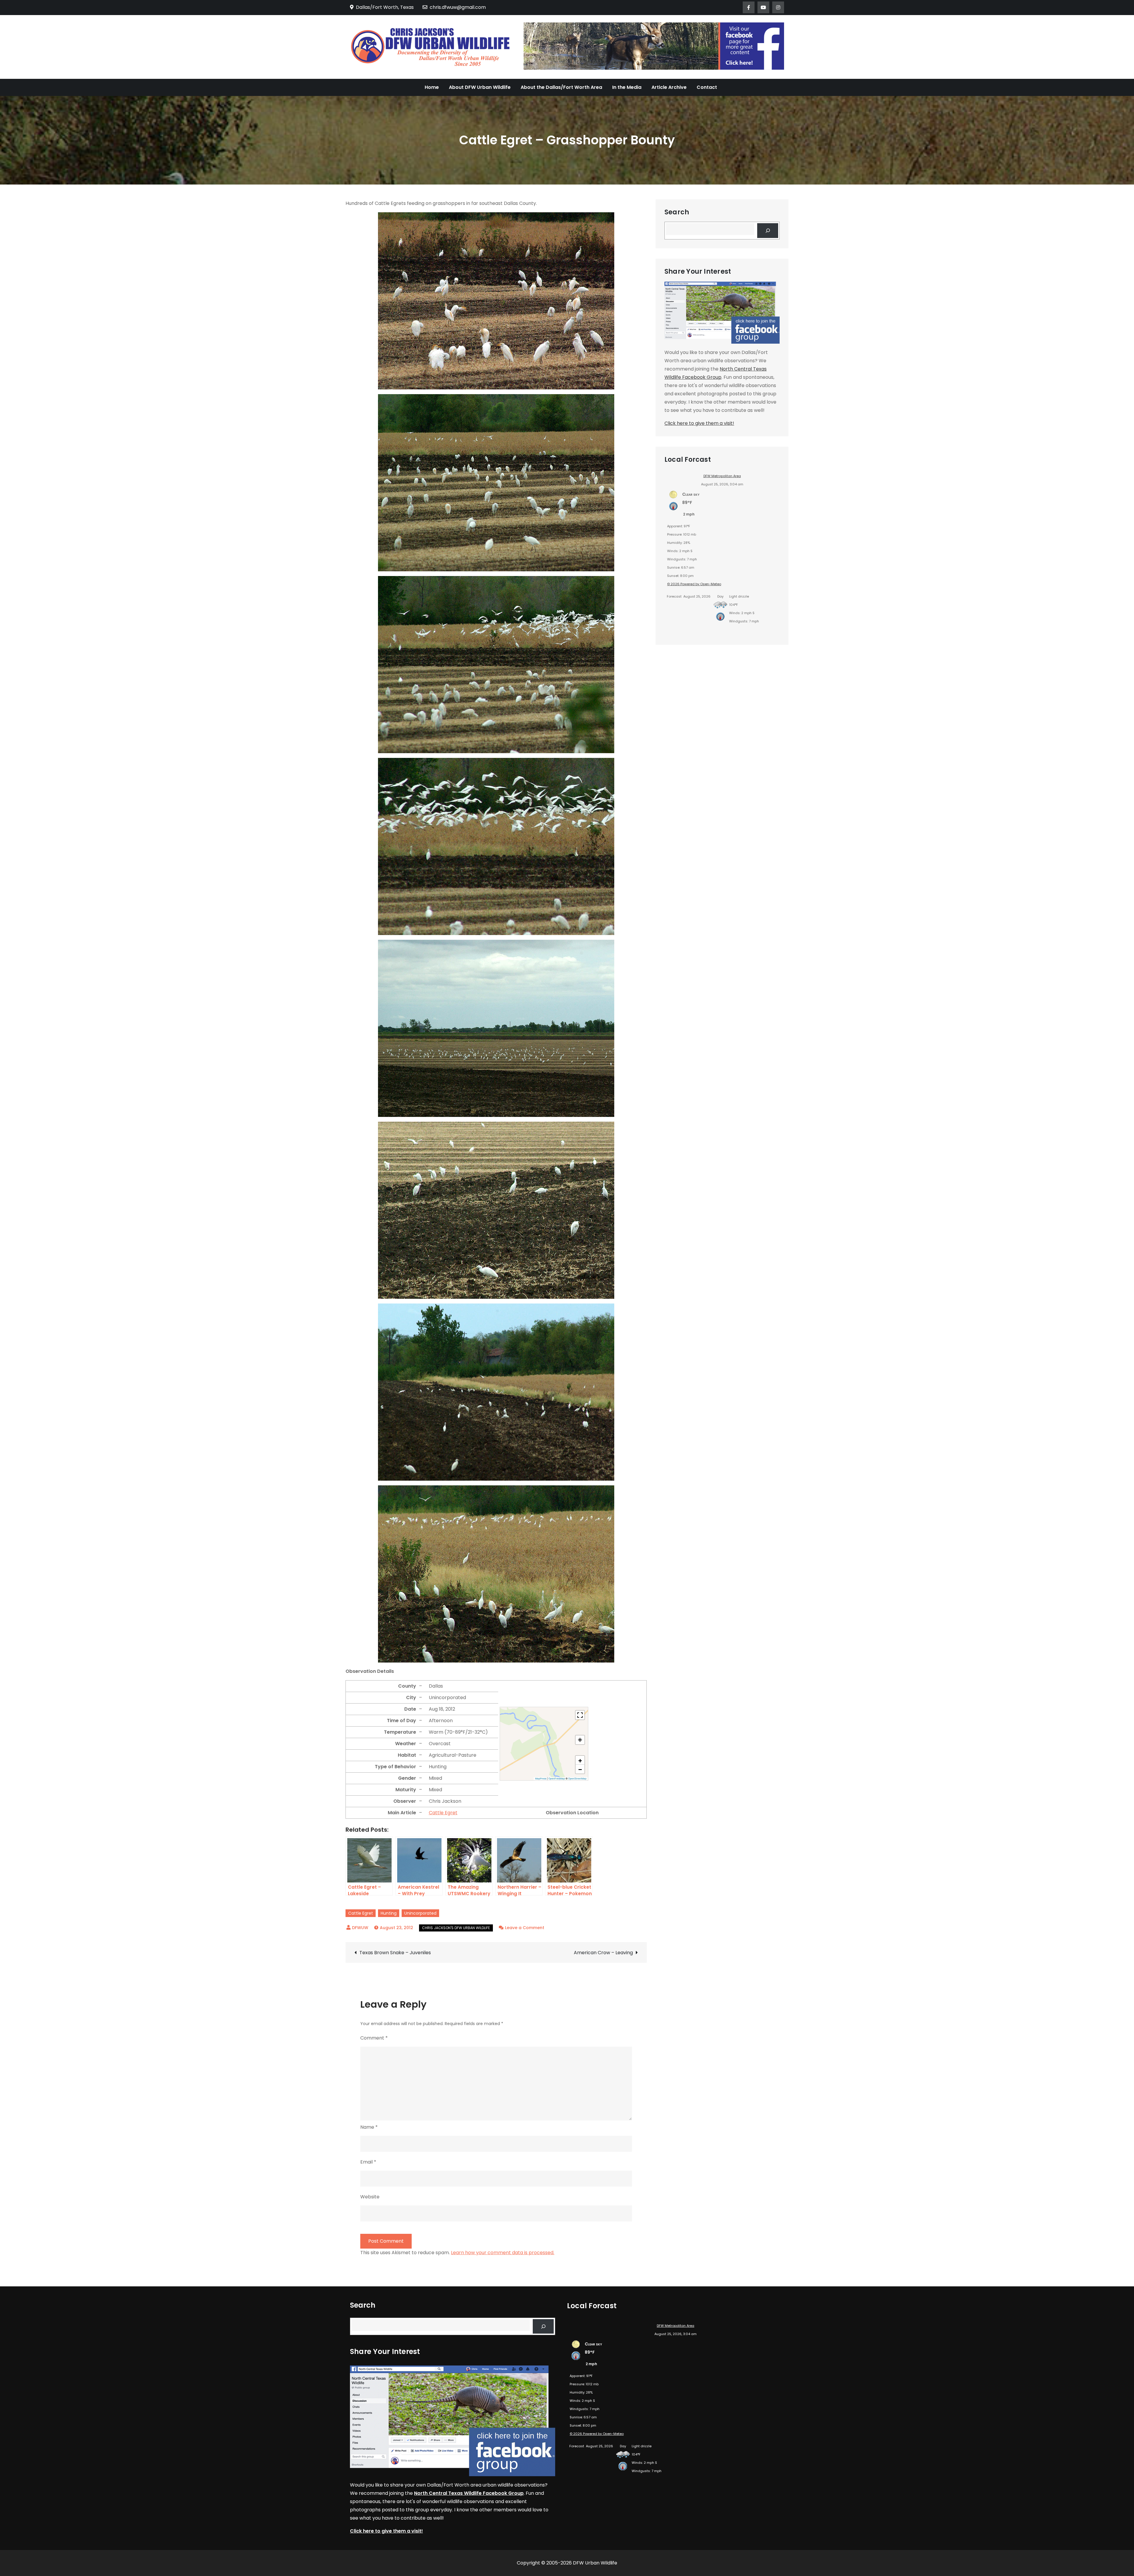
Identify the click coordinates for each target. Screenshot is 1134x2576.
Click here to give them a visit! (699, 423)
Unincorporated (420, 1913)
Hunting (389, 1913)
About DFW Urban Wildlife (480, 87)
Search (677, 212)
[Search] (768, 230)
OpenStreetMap (577, 1779)
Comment (374, 2038)
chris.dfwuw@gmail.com (458, 7)
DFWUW (360, 1928)
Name (369, 2127)
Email (368, 2162)
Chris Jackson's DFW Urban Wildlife (456, 1928)
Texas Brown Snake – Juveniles (395, 1953)
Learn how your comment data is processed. (503, 2253)
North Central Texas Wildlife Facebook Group (469, 2493)
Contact (707, 87)
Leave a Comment (525, 1928)
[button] (580, 1760)
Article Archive (669, 87)
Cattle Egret (443, 1813)
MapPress (541, 1779)
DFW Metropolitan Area (722, 476)
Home (432, 87)
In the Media (627, 87)
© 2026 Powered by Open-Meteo (694, 584)
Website (370, 2197)
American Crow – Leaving (603, 1953)
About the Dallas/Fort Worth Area (561, 87)
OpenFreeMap (557, 1779)
